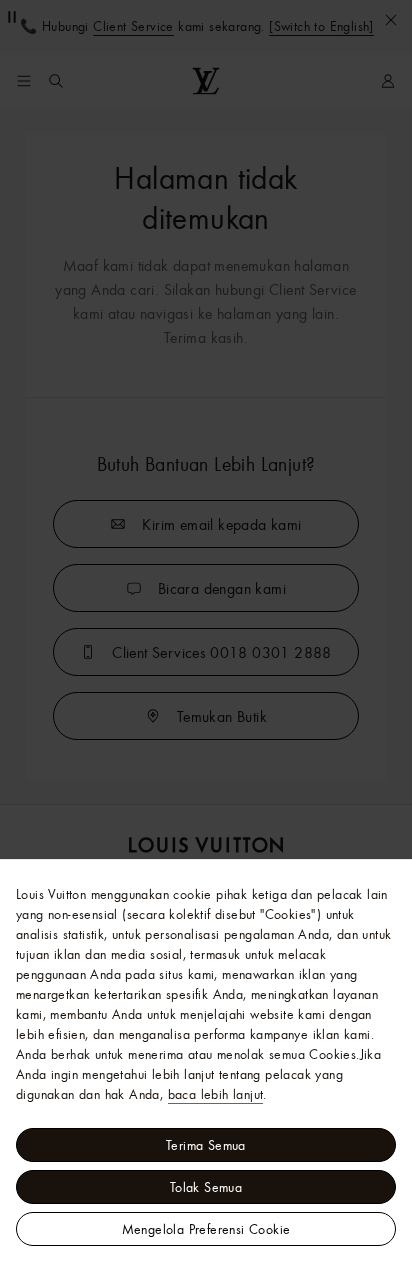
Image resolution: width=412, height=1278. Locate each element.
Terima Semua (206, 1145)
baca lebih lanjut (216, 1094)
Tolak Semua (206, 1187)
